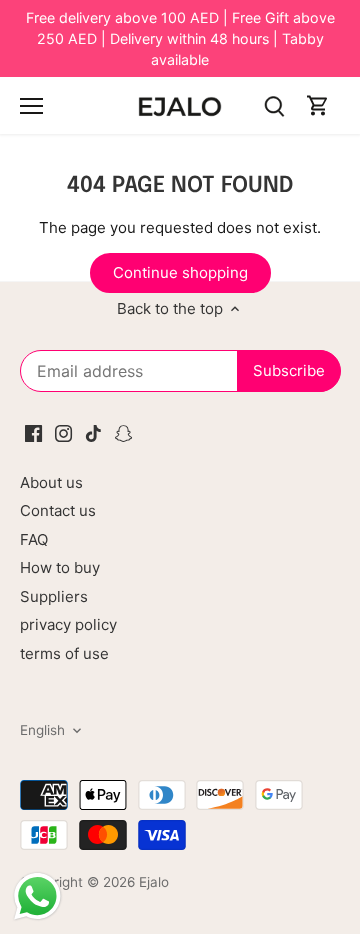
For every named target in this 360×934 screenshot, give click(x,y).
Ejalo (154, 882)
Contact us (58, 510)
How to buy (60, 567)
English (42, 730)
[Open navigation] (31, 106)
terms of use (64, 653)
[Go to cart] (318, 105)
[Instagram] (63, 431)
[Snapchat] (123, 431)
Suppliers (54, 596)
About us (51, 482)
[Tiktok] (93, 431)
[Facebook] (33, 431)
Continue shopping (180, 272)
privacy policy (68, 624)
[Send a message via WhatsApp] (37, 896)
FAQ (34, 539)
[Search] (274, 105)
